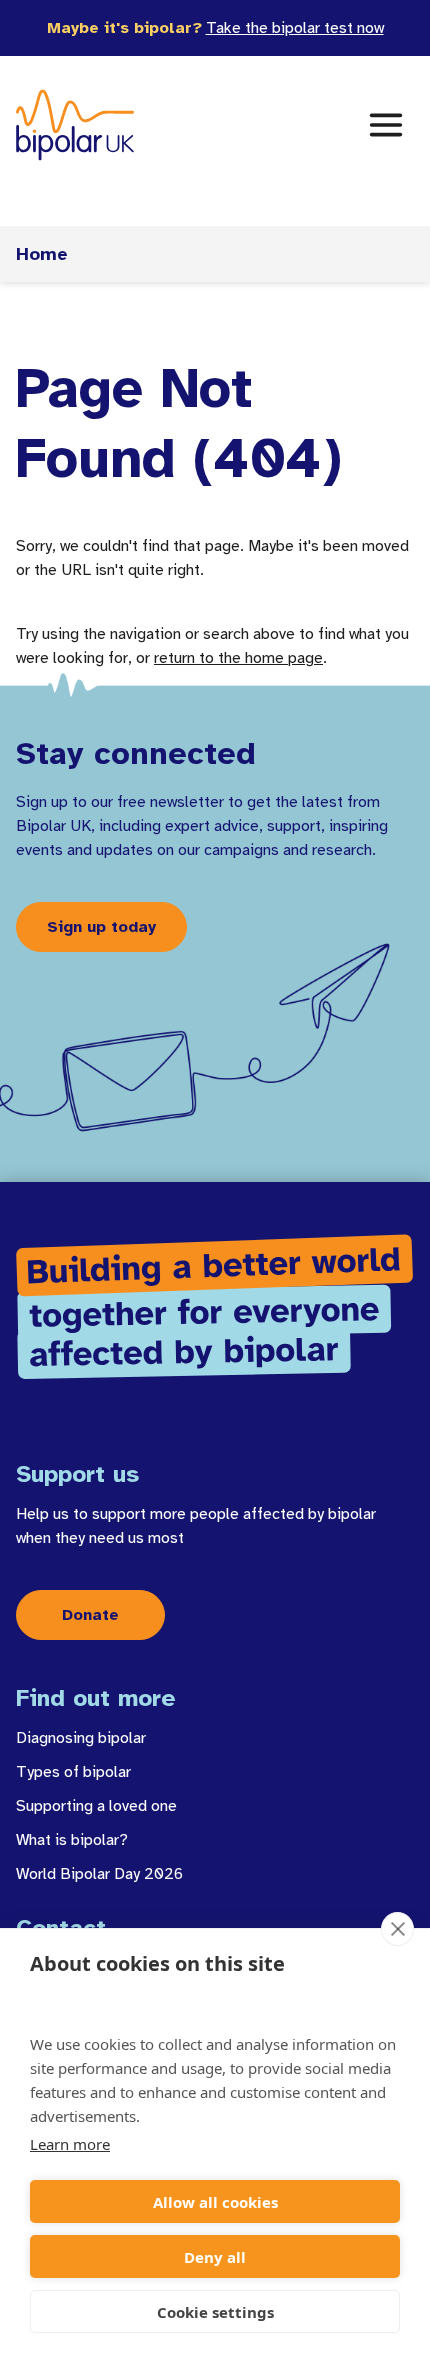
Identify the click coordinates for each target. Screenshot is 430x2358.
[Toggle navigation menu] (386, 125)
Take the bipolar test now (295, 28)
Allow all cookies (215, 2202)
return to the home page (238, 658)
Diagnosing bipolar (81, 1738)
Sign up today (101, 927)
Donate (90, 1615)
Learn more (70, 2144)
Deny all (215, 2257)
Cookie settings (215, 2312)
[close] (397, 1929)
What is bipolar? (72, 1840)
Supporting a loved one (96, 1806)
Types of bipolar (73, 1772)
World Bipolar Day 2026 (99, 1874)
